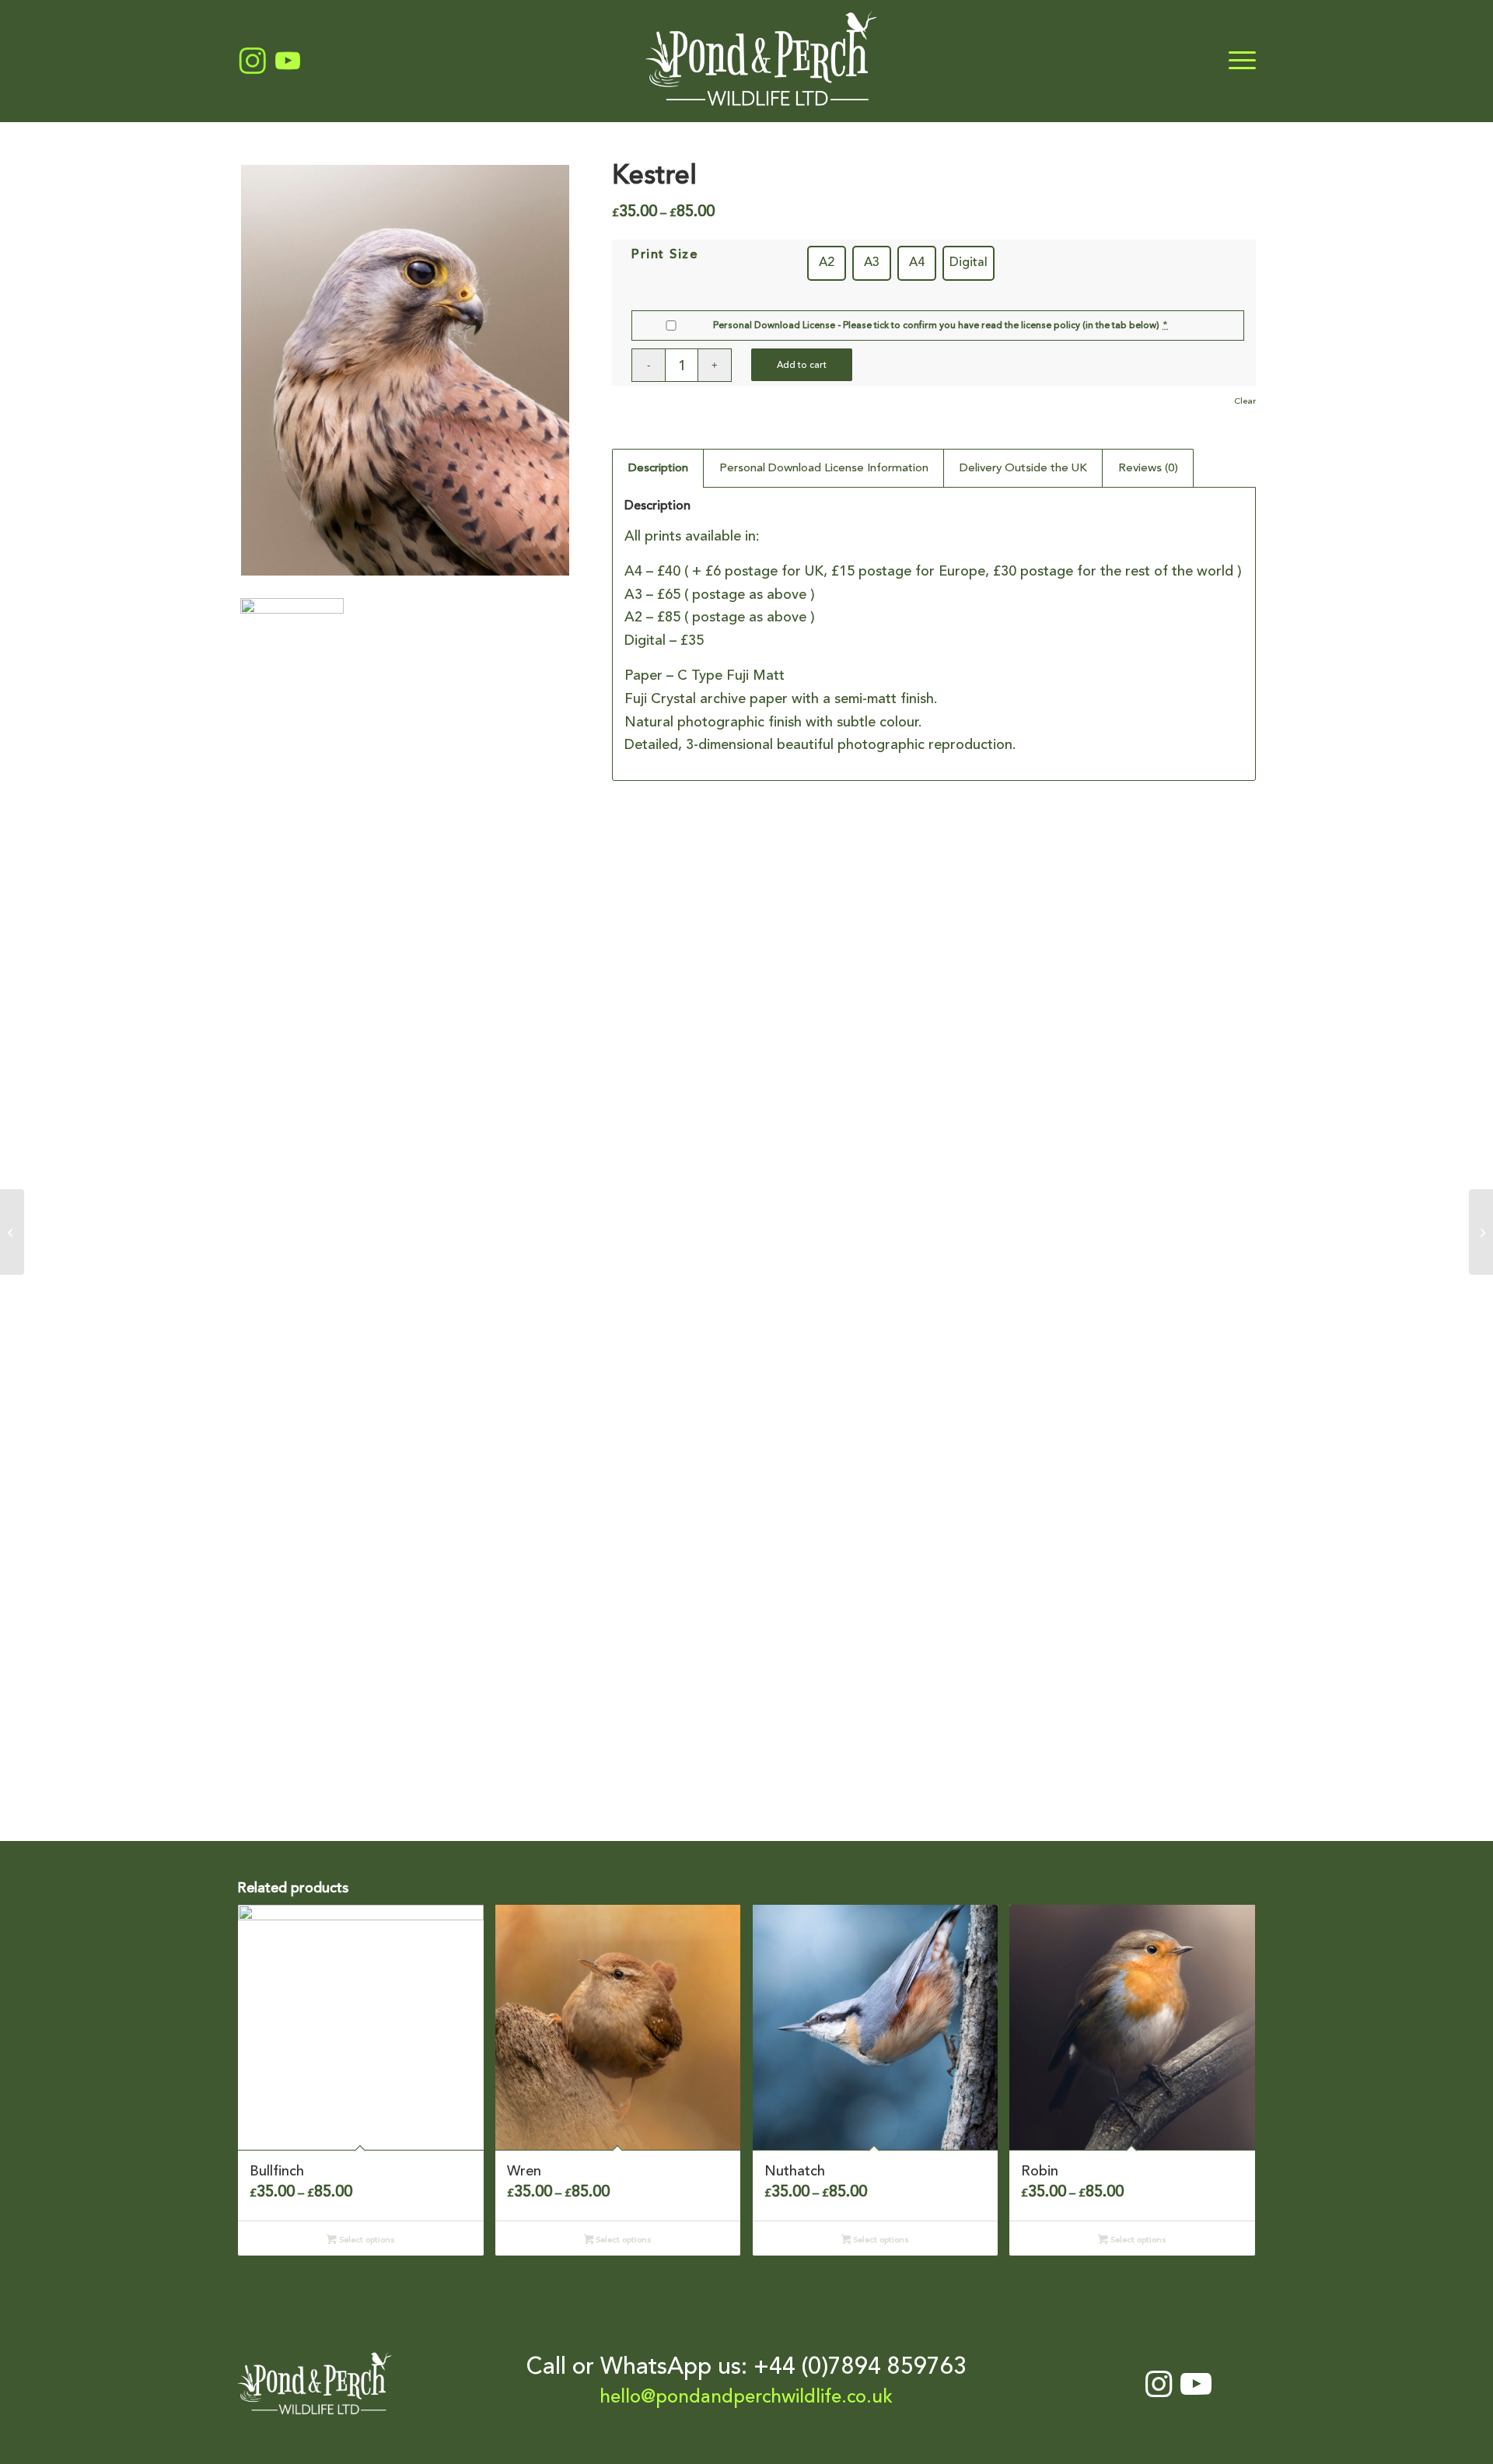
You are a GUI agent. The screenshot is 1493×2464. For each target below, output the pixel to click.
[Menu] (1237, 61)
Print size (665, 254)
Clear (1245, 401)
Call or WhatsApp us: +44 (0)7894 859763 (746, 2366)
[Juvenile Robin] (12, 1232)
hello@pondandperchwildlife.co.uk (746, 2397)
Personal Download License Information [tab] (824, 467)
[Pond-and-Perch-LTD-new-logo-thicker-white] (761, 61)
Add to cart (802, 365)
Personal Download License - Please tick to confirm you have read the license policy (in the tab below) (936, 325)
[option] (827, 263)
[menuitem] (1237, 61)
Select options (366, 2240)
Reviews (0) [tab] (1148, 467)
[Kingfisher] (1481, 1232)
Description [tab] (658, 467)
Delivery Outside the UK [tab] (1023, 467)
